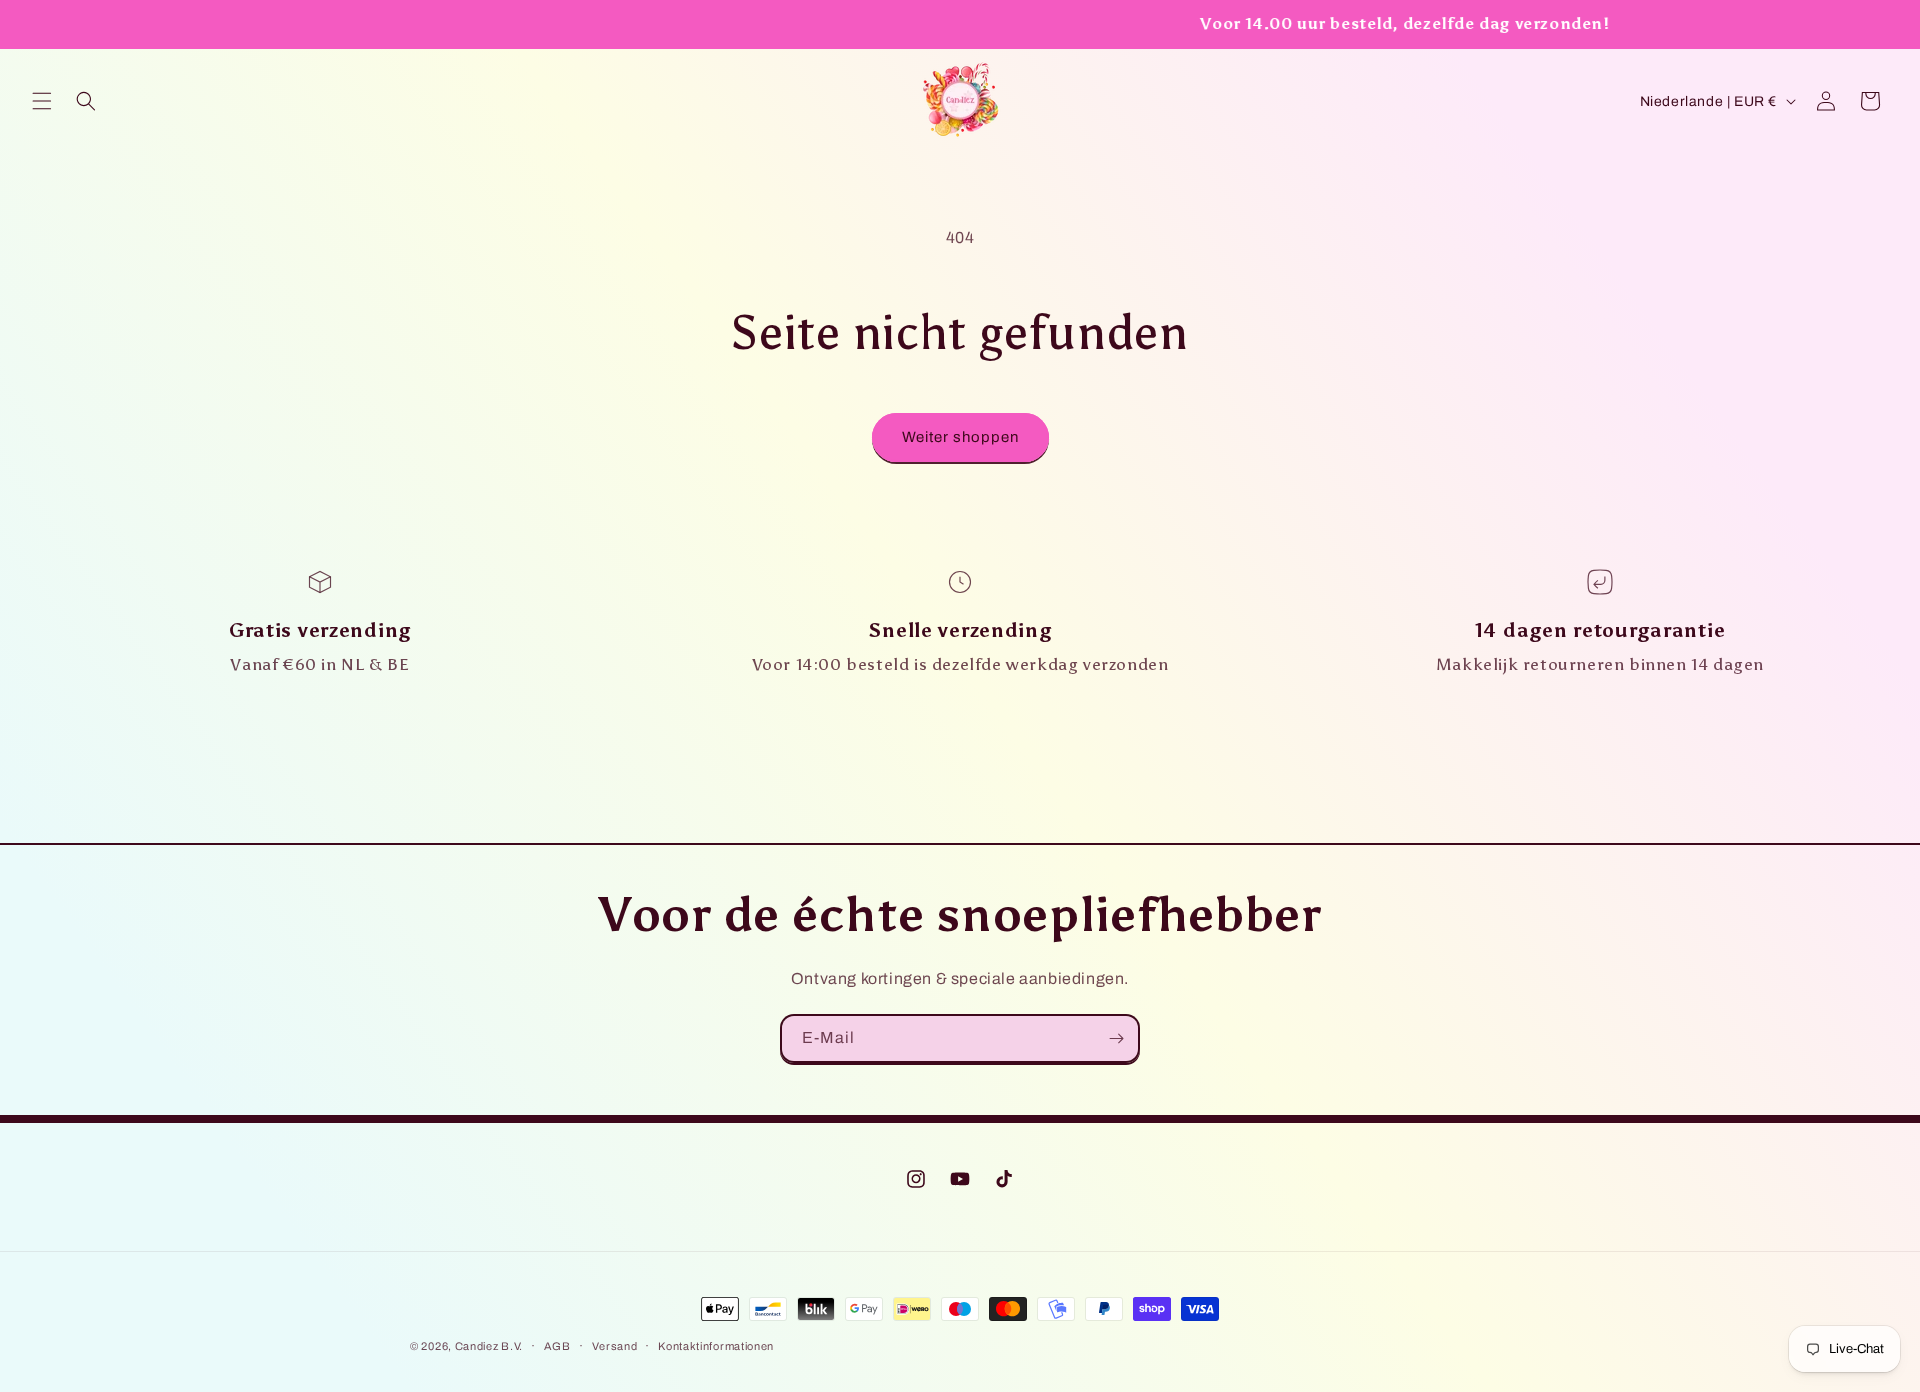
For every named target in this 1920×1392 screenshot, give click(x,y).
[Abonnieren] (1116, 1038)
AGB (557, 1346)
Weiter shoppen (960, 437)
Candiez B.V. (489, 1346)
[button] (42, 101)
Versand (615, 1346)
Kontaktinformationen (716, 1346)
